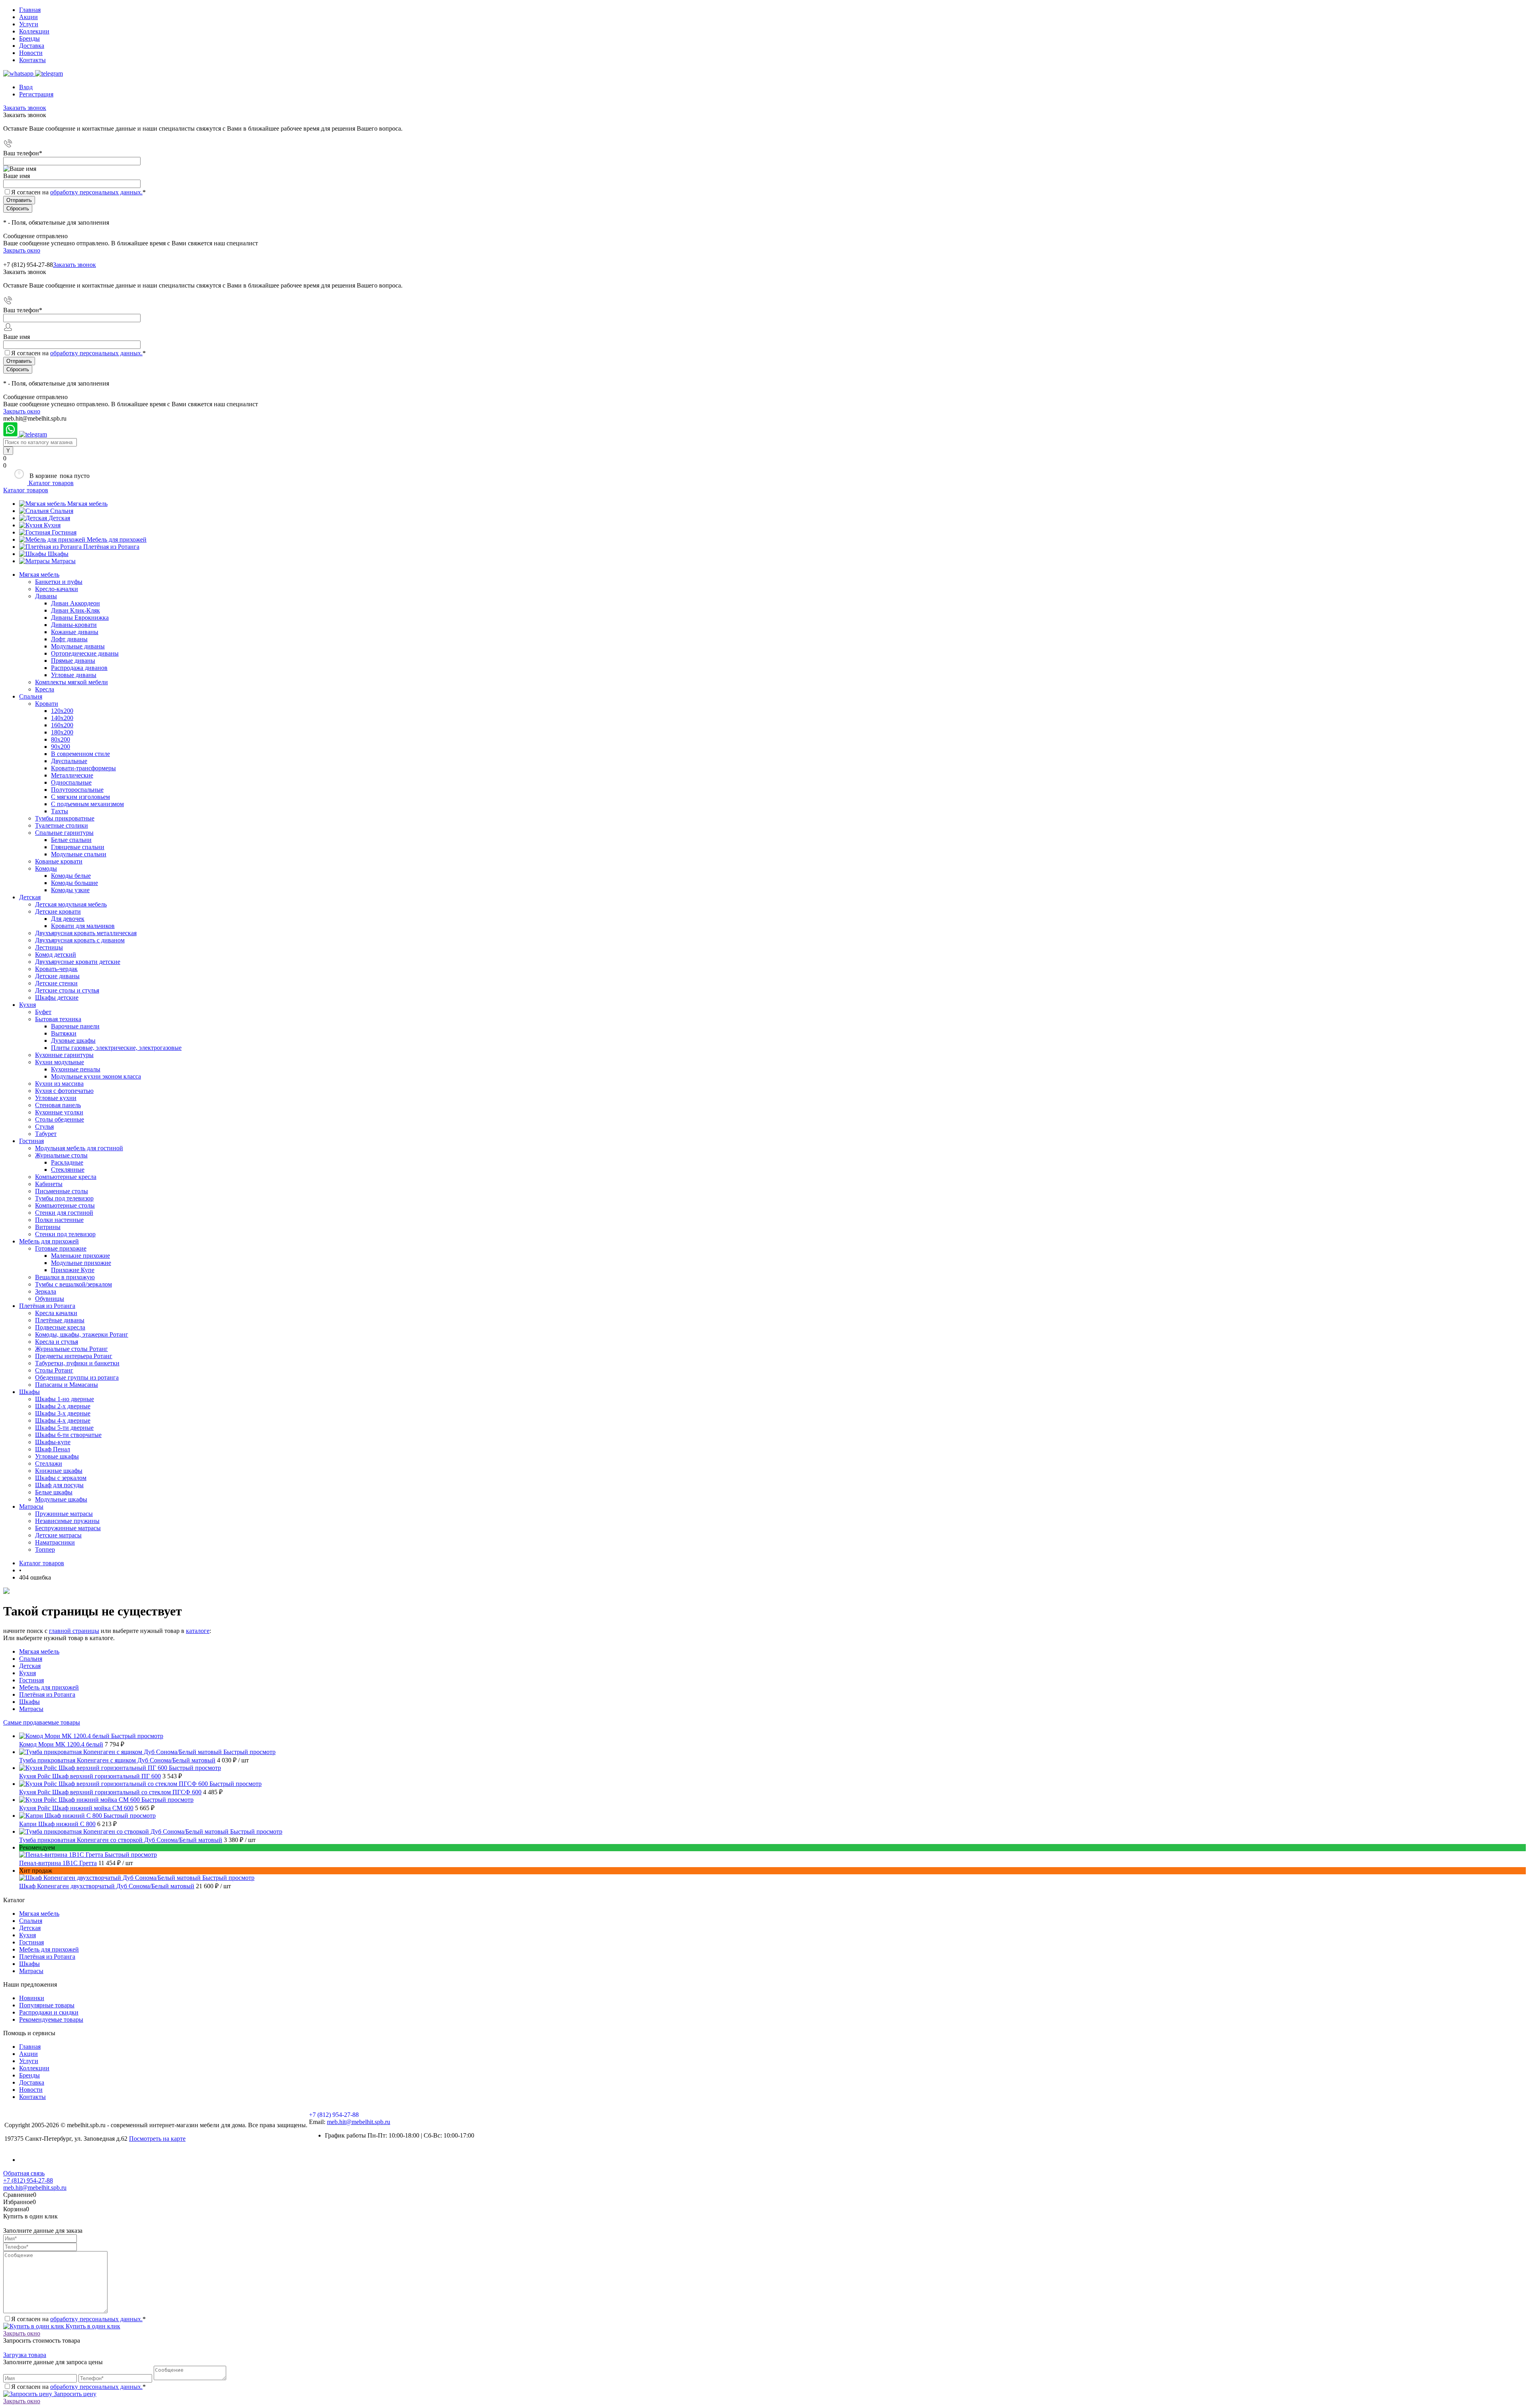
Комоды (46, 868)
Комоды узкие (70, 890)
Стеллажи (49, 1463)
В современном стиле (80, 754)
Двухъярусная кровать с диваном (80, 940)
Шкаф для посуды (59, 1485)
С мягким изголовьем (80, 797)
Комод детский (56, 954)
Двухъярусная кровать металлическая (86, 933)
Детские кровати (58, 911)
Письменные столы (62, 1191)
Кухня (52, 525)
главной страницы (74, 1631)
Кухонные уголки (59, 1112)
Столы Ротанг (54, 1370)
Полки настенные (59, 1220)
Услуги (29, 24)
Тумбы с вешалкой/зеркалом (73, 1284)
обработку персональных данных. (96, 192)
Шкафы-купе (53, 1442)
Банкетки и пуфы (59, 582)
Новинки (32, 1998)
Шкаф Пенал (53, 1449)
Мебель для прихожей (117, 539)
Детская (59, 518)
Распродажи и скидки (49, 2012)
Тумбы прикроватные (65, 818)
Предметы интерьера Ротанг (74, 1356)
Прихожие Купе (73, 1270)
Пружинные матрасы (64, 1514)
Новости (31, 53)
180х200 (62, 732)
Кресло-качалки (57, 589)
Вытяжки (64, 1033)
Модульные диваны (78, 646)
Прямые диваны (73, 661)
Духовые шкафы (73, 1041)
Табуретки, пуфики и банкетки (77, 1363)
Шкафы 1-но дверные (65, 1399)
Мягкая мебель (87, 504)
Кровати (47, 704)
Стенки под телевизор (65, 1234)
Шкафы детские (57, 997)
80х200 (61, 739)
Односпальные (71, 782)
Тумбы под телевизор (64, 1198)
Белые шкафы (54, 1492)
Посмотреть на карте (157, 2139)
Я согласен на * (78, 2319)
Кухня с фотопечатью (64, 1091)
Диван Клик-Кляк (75, 610)
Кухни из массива (59, 1084)
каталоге (198, 1631)
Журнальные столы (61, 1155)
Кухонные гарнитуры (64, 1055)
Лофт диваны (69, 639)
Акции (28, 17)
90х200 (61, 747)
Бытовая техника (58, 1019)
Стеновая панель (58, 1105)
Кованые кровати (59, 861)
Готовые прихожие (61, 1248)
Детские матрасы (58, 1535)
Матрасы (64, 561)
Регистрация (36, 94)
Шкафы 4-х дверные (63, 1420)
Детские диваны (57, 976)
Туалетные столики (62, 825)
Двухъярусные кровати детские (78, 962)
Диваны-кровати (74, 625)
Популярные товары (47, 2005)
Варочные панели (75, 1026)
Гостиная (64, 532)
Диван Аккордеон (75, 603)
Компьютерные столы (65, 1205)
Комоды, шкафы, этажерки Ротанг (82, 1334)
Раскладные (67, 1162)
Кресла (45, 689)
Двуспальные (69, 761)
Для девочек (68, 919)
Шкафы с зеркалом (61, 1478)
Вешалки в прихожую (65, 1277)
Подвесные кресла (60, 1327)
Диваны (46, 596)
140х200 (62, 718)
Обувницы (50, 1299)
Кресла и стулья (57, 1342)
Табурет (46, 1134)
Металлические (72, 775)
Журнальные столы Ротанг (71, 1349)
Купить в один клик (92, 2326)
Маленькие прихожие (80, 1256)
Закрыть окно (22, 250)
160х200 (62, 725)
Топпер (45, 1550)
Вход (26, 87)
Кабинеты (49, 1184)
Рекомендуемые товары (51, 2019)
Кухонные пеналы (76, 1069)
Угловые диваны (74, 675)
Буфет (43, 1012)
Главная (30, 10)
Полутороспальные (77, 790)
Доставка (32, 46)
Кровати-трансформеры (83, 768)
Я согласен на (78, 192)
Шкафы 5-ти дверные (64, 1428)
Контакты (32, 60)
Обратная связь (24, 2173)
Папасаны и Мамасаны (66, 1385)
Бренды (29, 38)
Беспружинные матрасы (68, 1528)
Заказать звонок (25, 108)
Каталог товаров (50, 483)
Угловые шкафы (57, 1456)
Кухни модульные (60, 1062)
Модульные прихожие (81, 1263)
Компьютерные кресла (66, 1177)
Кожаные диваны (75, 632)
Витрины (48, 1227)
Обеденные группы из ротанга (77, 1377)
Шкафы (58, 554)
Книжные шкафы (59, 1471)
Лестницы (49, 947)
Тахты (60, 811)
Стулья (44, 1127)
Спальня (62, 511)
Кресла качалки (56, 1313)
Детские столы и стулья (67, 990)
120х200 (62, 711)
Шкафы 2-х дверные (63, 1406)
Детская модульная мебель (71, 904)
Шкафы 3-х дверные (63, 1413)
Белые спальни (71, 840)
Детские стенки (56, 983)
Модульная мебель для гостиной (79, 1148)
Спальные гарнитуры (64, 833)
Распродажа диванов (79, 668)
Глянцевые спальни (78, 847)
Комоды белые (71, 876)
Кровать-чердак (56, 969)
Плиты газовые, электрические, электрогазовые (116, 1048)
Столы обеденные (60, 1119)
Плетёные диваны (60, 1320)
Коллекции (34, 31)
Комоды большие (74, 883)
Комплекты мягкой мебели (71, 682)
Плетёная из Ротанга (111, 547)
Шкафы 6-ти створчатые (68, 1435)
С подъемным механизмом (87, 804)
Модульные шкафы (61, 1499)
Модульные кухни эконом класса (96, 1076)
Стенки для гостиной (64, 1213)
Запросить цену (74, 2394)
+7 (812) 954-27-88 (28, 265)
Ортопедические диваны (85, 653)
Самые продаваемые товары (42, 1722)
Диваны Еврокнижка (80, 618)
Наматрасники (55, 1542)
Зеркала (46, 1291)
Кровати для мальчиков (83, 926)
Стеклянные (68, 1170)
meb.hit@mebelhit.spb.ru (359, 2122)
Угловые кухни (56, 1098)
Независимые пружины (67, 1521)
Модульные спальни (79, 854)
